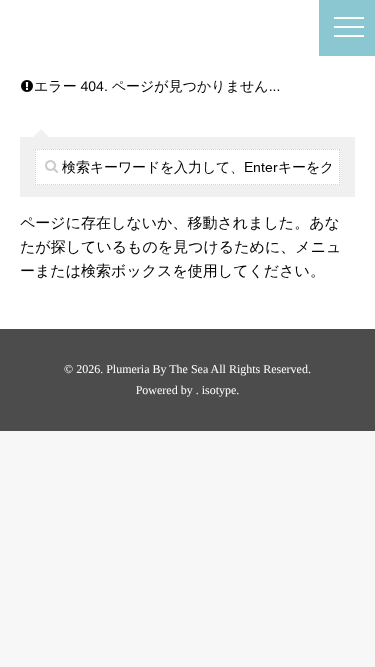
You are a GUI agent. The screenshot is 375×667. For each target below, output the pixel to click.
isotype (219, 390)
